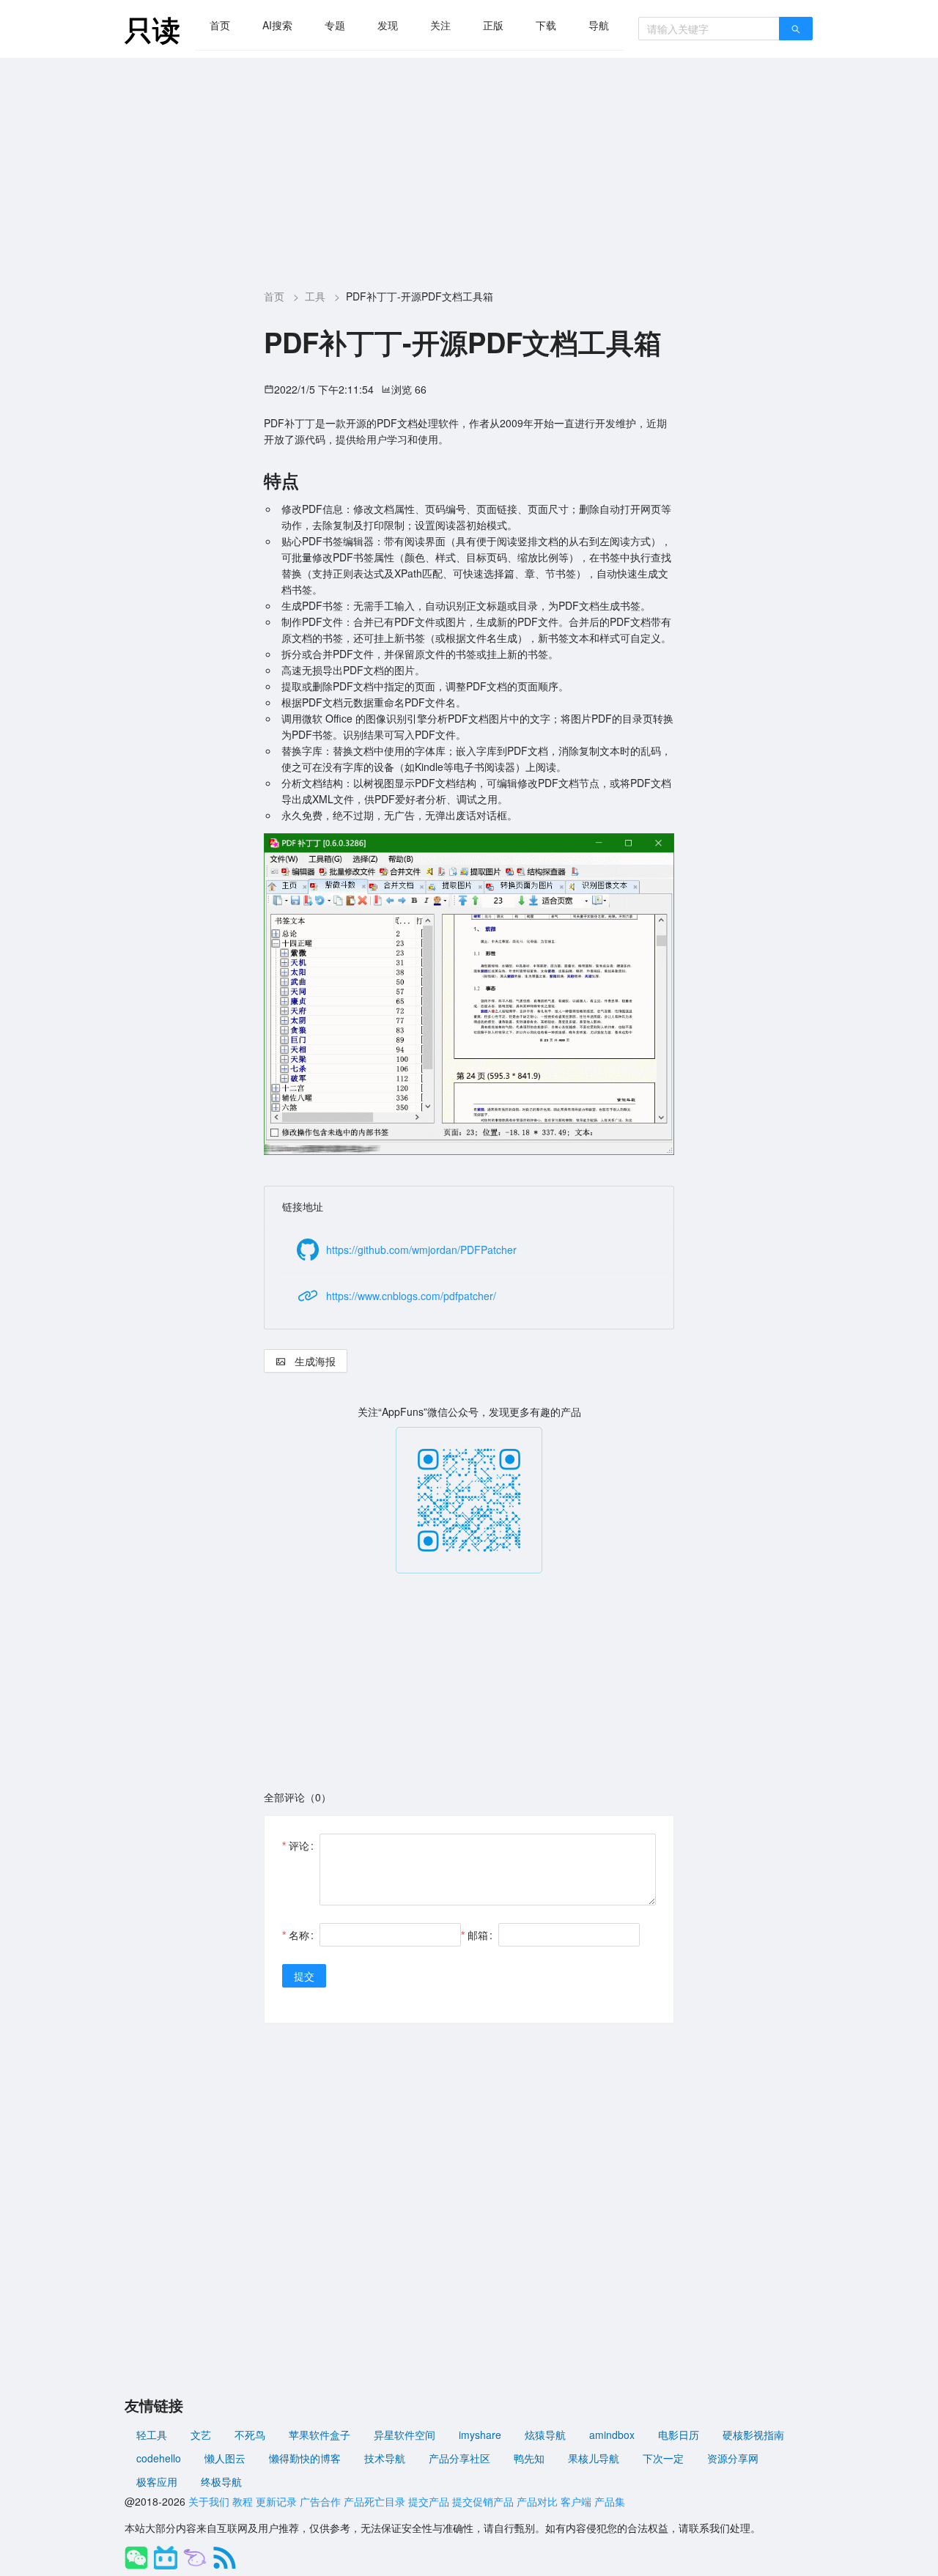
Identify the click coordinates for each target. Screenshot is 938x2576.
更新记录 (276, 2501)
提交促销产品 (483, 2501)
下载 (546, 25)
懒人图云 (225, 2458)
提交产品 (429, 2501)
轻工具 (152, 2435)
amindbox (612, 2435)
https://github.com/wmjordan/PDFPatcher (421, 1250)
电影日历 (679, 2435)
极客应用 (157, 2481)
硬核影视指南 (753, 2435)
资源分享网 (733, 2458)
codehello (159, 2458)
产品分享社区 (459, 2458)
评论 (299, 1845)
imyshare (480, 2435)
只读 (152, 29)
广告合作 (320, 2501)
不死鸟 (250, 2435)
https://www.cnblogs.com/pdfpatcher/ (411, 1296)
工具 (315, 296)
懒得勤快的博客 (305, 2458)
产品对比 (537, 2501)
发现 (388, 25)
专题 (335, 25)
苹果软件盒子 (320, 2435)
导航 (599, 25)
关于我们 (209, 2501)
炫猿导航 (545, 2435)
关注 (440, 25)
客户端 (576, 2501)
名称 (299, 1935)
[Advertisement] (469, 168)
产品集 (610, 2501)
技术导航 (385, 2458)
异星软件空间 (405, 2435)
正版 (493, 25)
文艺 (201, 2435)
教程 (243, 2501)
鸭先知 (529, 2458)
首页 (220, 25)
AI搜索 (277, 25)
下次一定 (663, 2458)
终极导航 (221, 2481)
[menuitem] (220, 25)
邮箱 (478, 1935)
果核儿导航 (594, 2458)
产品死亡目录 (374, 2501)
